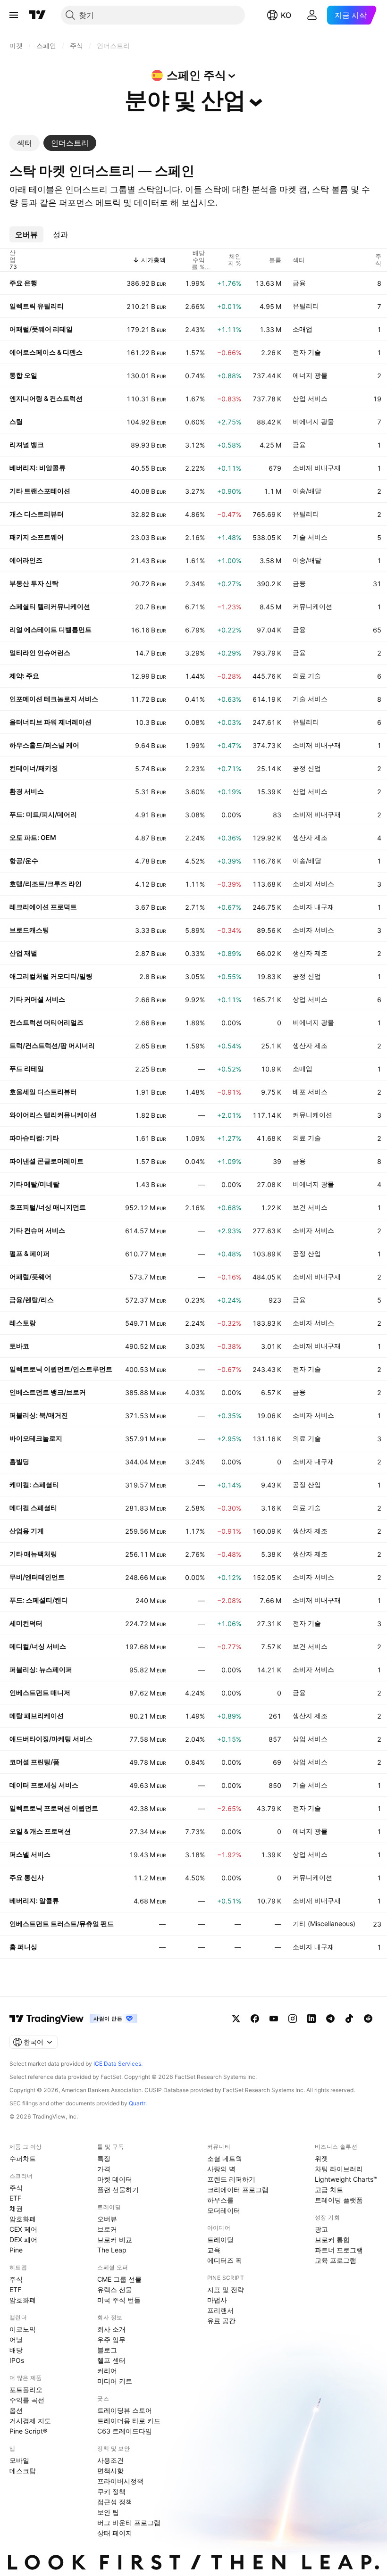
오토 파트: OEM (33, 837)
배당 (16, 2350)
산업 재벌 (23, 953)
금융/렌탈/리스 (32, 1300)
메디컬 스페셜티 (33, 1508)
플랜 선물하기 (118, 2190)
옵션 (16, 2410)
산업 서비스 (310, 398)
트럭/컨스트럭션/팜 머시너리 (52, 1045)
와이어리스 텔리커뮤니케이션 (53, 1115)
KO (286, 15)
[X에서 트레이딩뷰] (236, 2019)
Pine (16, 2250)
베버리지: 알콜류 (34, 1900)
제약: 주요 (24, 676)
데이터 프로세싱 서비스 (44, 1785)
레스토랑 (23, 1323)
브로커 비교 (115, 2239)
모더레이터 (224, 2210)
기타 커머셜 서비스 (37, 999)
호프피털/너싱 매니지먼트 (48, 1207)
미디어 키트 (115, 2381)
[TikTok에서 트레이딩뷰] (349, 2019)
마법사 (217, 2300)
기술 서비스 (310, 537)
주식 (16, 2188)
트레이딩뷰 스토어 (125, 2410)
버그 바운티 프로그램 (129, 2522)
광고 (321, 2229)
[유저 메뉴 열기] (312, 15)
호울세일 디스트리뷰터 (43, 1092)
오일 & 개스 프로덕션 (40, 1831)
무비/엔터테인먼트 (37, 1577)
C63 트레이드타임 (125, 2431)
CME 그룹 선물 (119, 2279)
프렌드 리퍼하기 (231, 2179)
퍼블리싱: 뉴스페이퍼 (41, 1669)
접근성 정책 (115, 2502)
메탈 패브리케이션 (37, 1716)
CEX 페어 (23, 2229)
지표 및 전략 (226, 2289)
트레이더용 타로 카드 (129, 2421)
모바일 (19, 2460)
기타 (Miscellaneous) (324, 1924)
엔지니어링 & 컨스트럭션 (46, 398)
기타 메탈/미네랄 (34, 1184)
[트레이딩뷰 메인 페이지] (37, 15)
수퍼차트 (23, 2158)
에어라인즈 (26, 560)
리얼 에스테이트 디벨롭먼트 (50, 629)
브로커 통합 (332, 2239)
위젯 (321, 2158)
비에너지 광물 (313, 421)
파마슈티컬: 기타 (34, 1138)
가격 (104, 2169)
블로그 (107, 2350)
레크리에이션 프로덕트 (43, 907)
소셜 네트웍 (225, 2158)
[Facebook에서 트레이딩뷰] (255, 2019)
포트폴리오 (26, 2389)
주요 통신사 (27, 1877)
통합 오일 (23, 375)
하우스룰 (220, 2200)
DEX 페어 (23, 2239)
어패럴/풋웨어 (30, 1276)
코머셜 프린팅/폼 (34, 1762)
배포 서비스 (310, 1092)
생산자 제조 (310, 837)
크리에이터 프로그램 (238, 2190)
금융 (299, 283)
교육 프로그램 (336, 2260)
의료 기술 (307, 676)
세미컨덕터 (26, 1623)
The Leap (112, 2250)
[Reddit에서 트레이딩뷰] (368, 2019)
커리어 (107, 2371)
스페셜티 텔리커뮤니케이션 (50, 606)
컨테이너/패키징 (34, 768)
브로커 (107, 2229)
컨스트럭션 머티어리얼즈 (46, 1022)
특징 (104, 2158)
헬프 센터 (111, 2360)
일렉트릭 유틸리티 (37, 306)
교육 (214, 2250)
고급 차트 (329, 2190)
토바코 (19, 1346)
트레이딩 (220, 2239)
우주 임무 (111, 2339)
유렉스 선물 (115, 2289)
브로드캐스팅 (29, 930)
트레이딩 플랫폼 (339, 2200)
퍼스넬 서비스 (30, 1854)
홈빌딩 (19, 1461)
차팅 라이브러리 (339, 2169)
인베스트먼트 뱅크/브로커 (48, 1392)
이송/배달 (307, 491)
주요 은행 (23, 283)
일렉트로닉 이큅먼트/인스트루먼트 (61, 1369)
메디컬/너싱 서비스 (38, 1646)
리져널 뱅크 (27, 445)
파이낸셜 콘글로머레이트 (46, 1161)
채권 (16, 2208)
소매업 (303, 329)
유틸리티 (306, 306)
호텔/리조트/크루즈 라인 (46, 884)
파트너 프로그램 (339, 2250)
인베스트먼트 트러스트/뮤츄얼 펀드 (62, 1924)
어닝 (16, 2339)
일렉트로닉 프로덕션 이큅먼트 (54, 1808)
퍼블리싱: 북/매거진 (39, 1415)
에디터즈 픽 (225, 2260)
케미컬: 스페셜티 (34, 1484)
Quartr (137, 2103)
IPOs (17, 2360)
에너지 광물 (310, 375)
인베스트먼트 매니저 (40, 1692)
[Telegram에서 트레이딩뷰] (330, 2019)
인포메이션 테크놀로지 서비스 (54, 699)
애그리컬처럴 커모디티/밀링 (51, 976)
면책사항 (110, 2471)
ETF (15, 2198)
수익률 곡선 (27, 2400)
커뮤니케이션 (312, 606)
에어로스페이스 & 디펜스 (46, 352)
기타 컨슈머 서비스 (37, 1230)
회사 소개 (111, 2329)
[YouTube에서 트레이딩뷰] (274, 2019)
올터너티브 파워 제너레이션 (50, 722)
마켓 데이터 (115, 2179)
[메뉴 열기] (14, 15)
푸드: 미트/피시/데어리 (43, 814)
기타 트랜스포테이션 (40, 491)
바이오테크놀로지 (36, 1438)
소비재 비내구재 (317, 468)
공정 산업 (307, 768)
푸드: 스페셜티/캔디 (39, 1600)
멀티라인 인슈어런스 (40, 652)
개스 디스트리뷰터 (37, 514)
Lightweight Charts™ (346, 2179)
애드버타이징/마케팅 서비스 (51, 1739)
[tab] (25, 143)
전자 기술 (307, 352)
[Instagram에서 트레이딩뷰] (293, 2019)
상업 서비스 (310, 999)
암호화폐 (23, 2219)
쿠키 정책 (111, 2491)
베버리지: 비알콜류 (38, 468)
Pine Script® (28, 2431)
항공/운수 (24, 860)
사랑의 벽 (221, 2169)
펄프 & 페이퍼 (29, 1253)
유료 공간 (221, 2321)
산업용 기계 (27, 1531)
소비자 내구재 (313, 907)
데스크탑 (23, 2471)
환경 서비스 (27, 791)
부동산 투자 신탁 (34, 583)
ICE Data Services (117, 2064)
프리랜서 (220, 2310)
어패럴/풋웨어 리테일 (41, 329)
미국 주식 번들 (119, 2300)
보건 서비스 (310, 1207)
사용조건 (110, 2460)
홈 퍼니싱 (23, 1947)
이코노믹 (23, 2329)
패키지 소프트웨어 (37, 537)
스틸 (16, 421)
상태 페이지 (115, 2533)
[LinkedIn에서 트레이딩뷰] (311, 2019)
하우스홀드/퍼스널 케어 (44, 745)
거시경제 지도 (30, 2421)
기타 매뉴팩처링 (33, 1554)
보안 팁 (108, 2512)
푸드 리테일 (27, 1068)
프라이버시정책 (120, 2481)
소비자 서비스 (313, 884)
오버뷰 (107, 2219)
